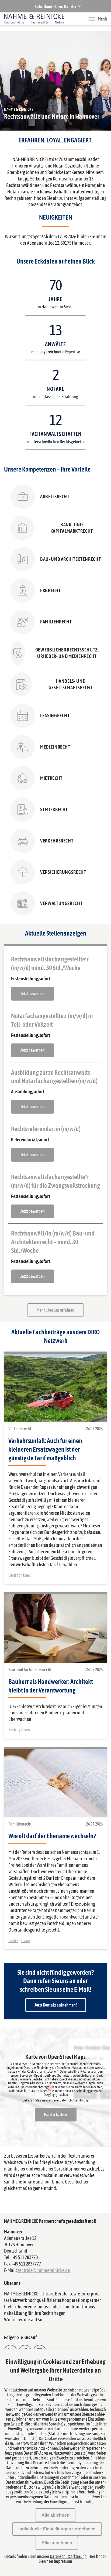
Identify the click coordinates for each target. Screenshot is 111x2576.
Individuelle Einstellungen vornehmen (57, 2529)
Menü (102, 19)
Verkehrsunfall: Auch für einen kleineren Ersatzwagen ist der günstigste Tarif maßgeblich (45, 1449)
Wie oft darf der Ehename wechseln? (52, 1836)
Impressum (63, 2561)
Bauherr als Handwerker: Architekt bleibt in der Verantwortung (51, 1686)
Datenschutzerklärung (74, 2100)
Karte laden (56, 2115)
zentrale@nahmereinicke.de (44, 2270)
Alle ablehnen (55, 2515)
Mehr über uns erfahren (55, 1310)
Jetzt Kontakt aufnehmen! (56, 2005)
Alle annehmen (57, 2543)
